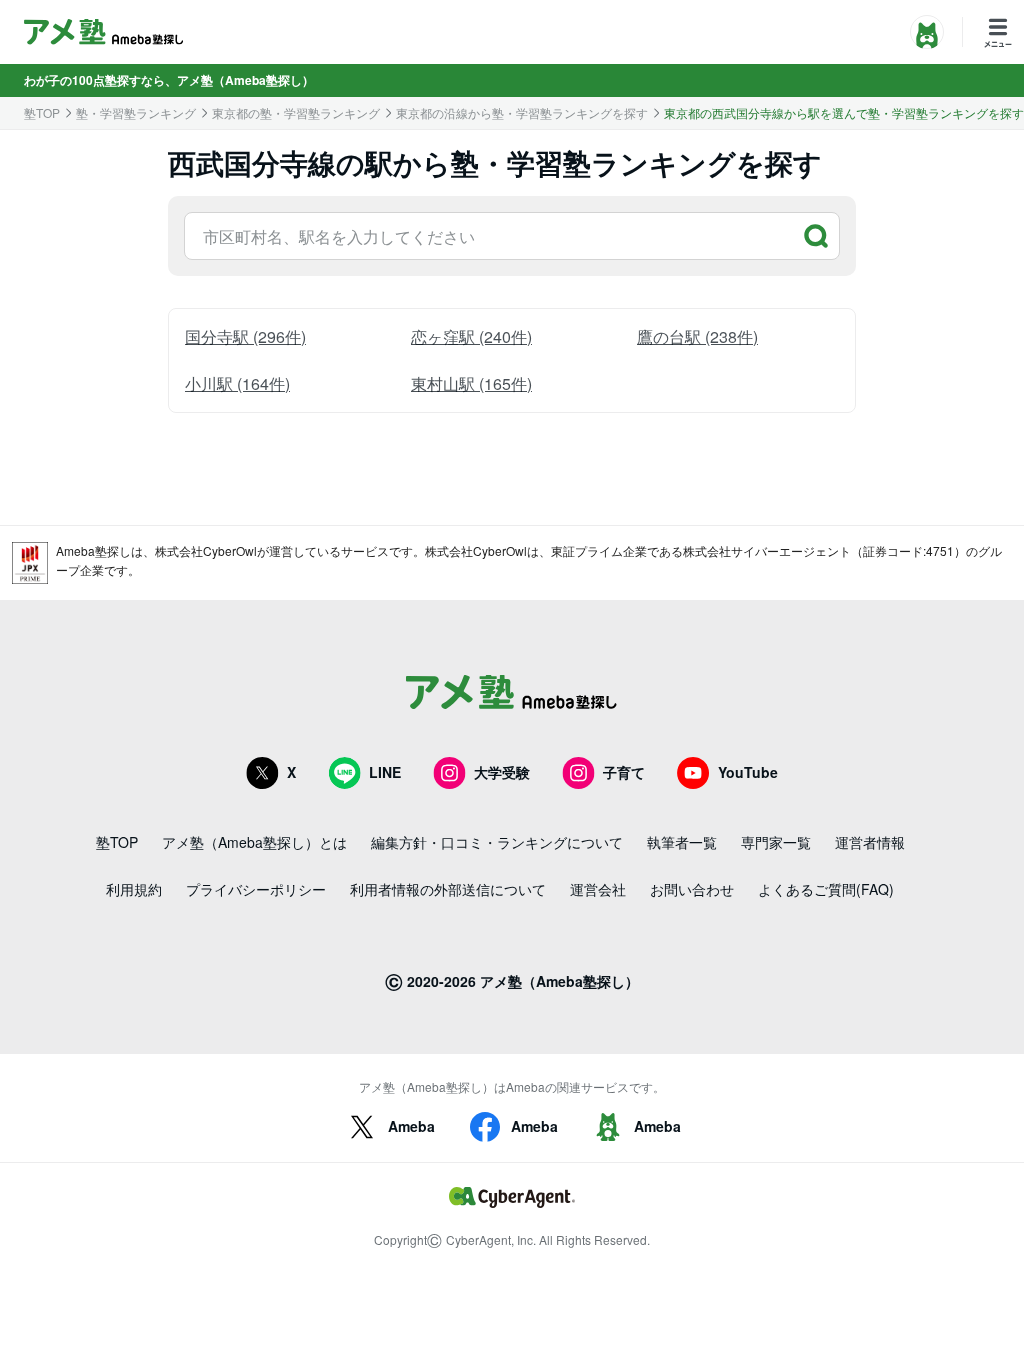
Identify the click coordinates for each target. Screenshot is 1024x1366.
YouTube (748, 772)
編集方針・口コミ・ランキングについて (497, 842)
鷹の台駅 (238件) (697, 336)
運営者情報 (870, 842)
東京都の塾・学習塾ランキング (296, 113)
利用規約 (134, 889)
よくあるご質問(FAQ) (826, 889)
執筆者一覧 (682, 842)
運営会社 (598, 889)
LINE (385, 772)
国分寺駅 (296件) (245, 336)
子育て (624, 772)
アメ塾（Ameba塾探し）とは (254, 842)
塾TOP (42, 113)
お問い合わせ (692, 889)
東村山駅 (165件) (471, 383)
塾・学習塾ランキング (136, 113)
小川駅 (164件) (237, 383)
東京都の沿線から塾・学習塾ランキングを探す (522, 113)
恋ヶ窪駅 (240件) (471, 336)
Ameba (411, 1126)
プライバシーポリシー (256, 889)
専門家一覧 (776, 842)
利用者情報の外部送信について (448, 889)
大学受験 (502, 772)
